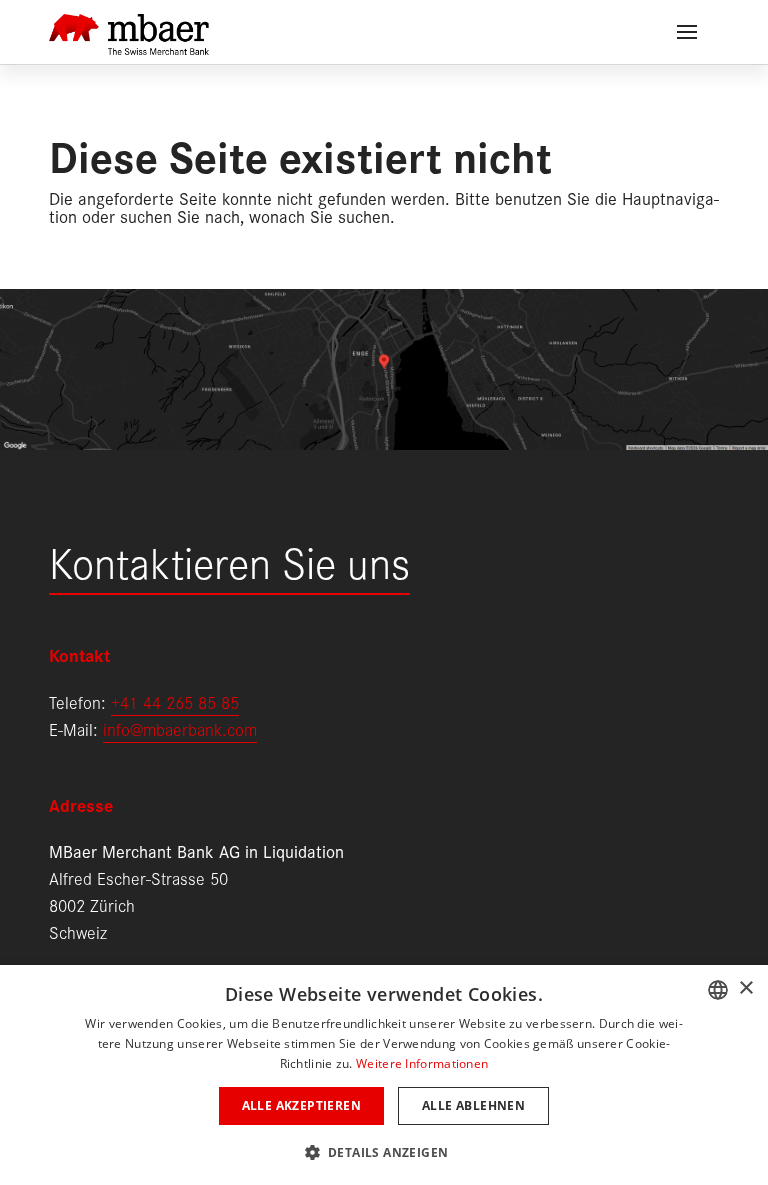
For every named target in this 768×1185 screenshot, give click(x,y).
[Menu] (687, 32)
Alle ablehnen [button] (473, 1105)
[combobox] (718, 990)
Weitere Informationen (422, 1063)
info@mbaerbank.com (180, 728)
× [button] (745, 988)
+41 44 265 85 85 (175, 701)
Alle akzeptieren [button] (301, 1105)
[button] (384, 1150)
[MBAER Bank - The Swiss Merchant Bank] (129, 22)
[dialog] (384, 1075)
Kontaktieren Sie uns (229, 560)
